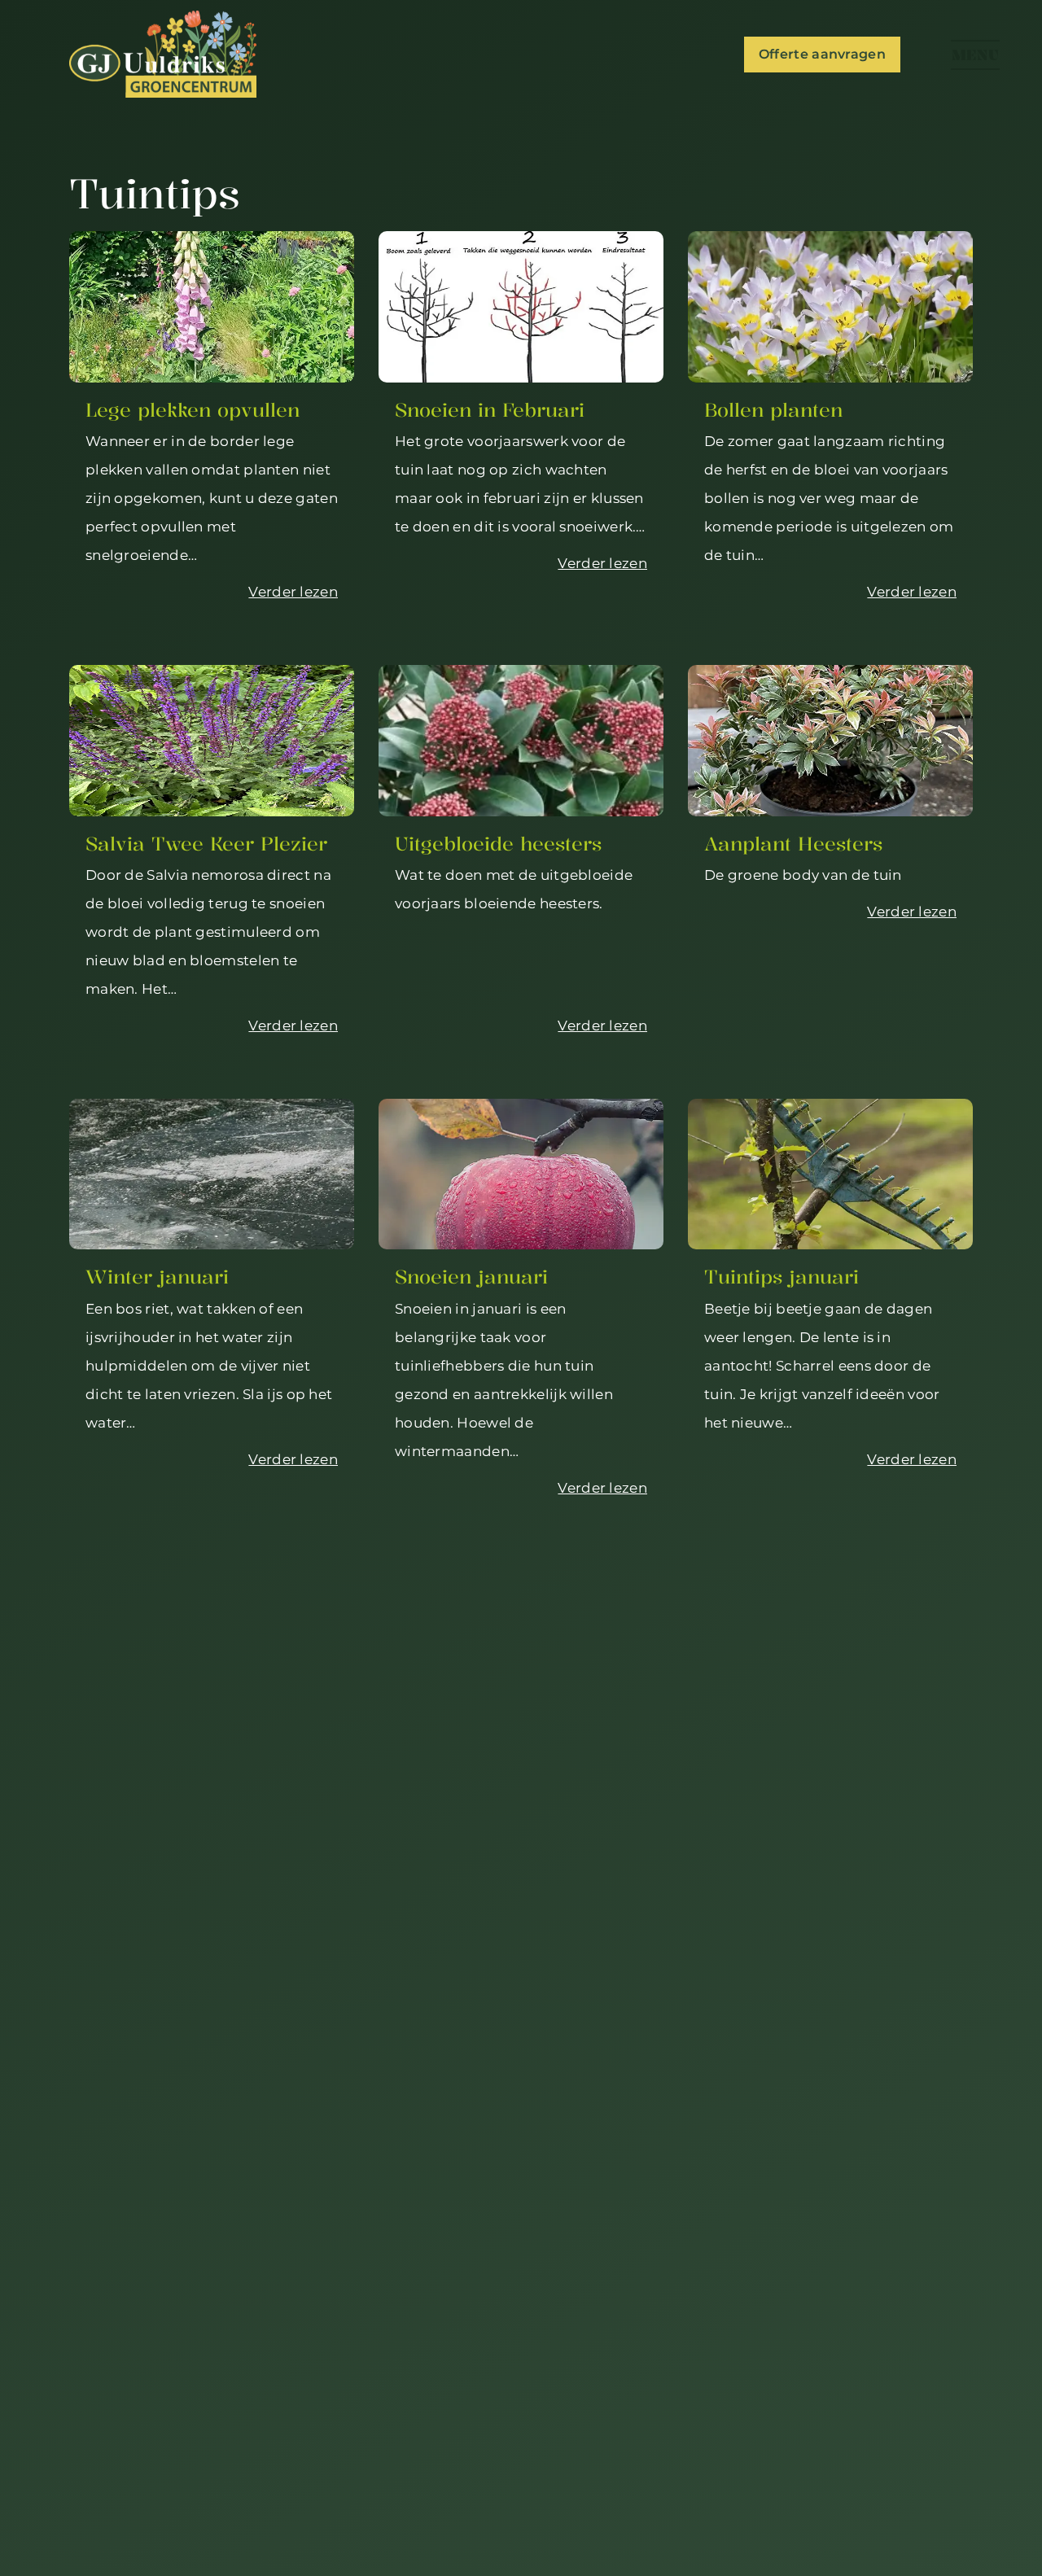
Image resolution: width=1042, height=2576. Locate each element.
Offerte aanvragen (822, 54)
